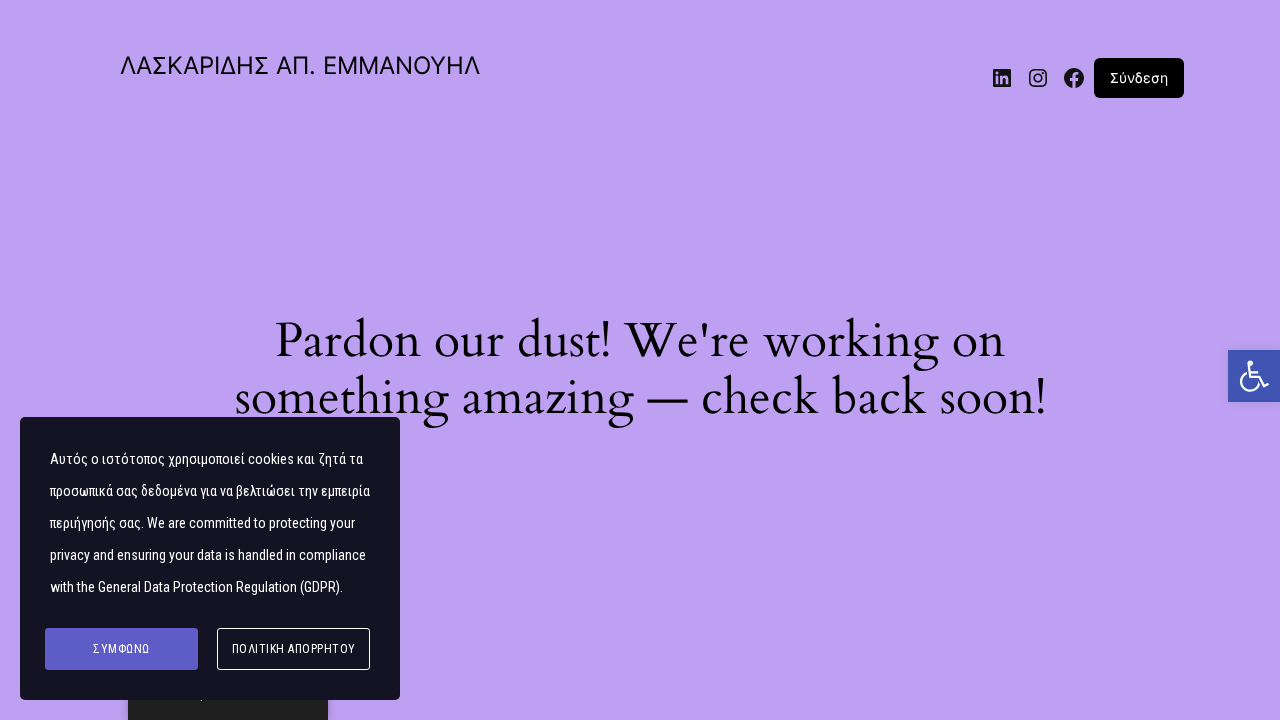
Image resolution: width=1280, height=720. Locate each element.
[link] (1254, 376)
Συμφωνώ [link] (121, 649)
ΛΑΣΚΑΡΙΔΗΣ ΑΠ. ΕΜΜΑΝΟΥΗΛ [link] (300, 65)
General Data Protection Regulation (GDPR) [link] (219, 587)
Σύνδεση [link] (1139, 77)
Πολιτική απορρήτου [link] (294, 649)
